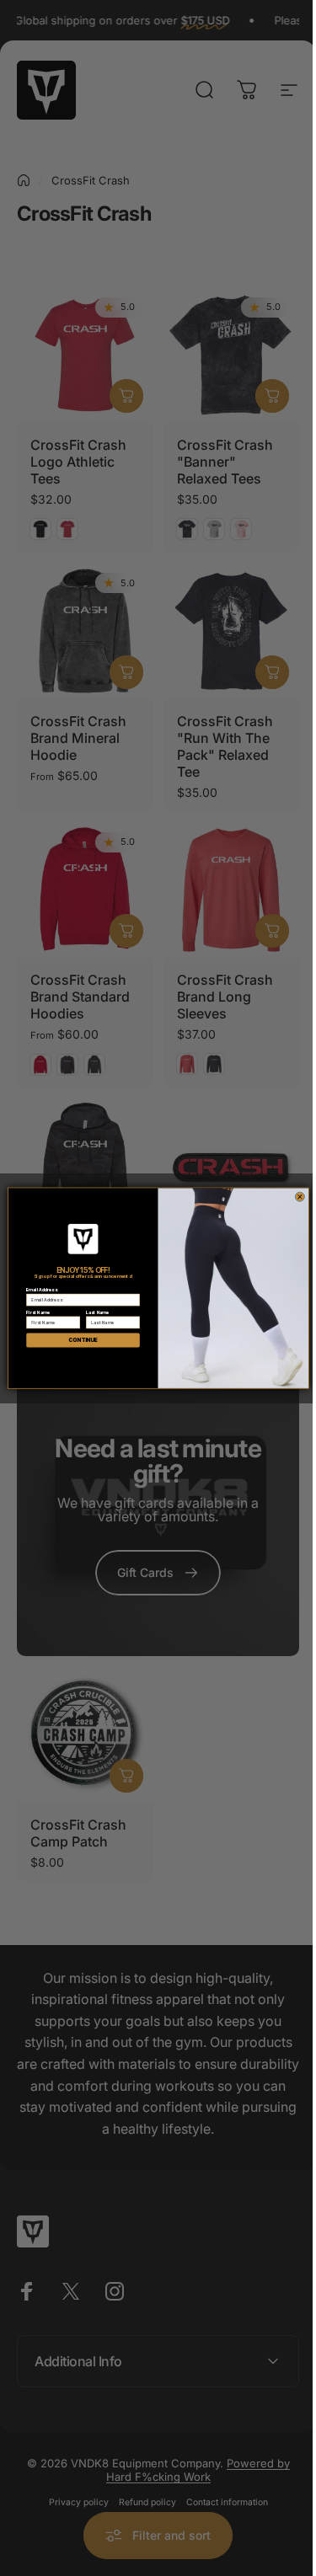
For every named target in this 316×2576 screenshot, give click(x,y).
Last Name (91, 1312)
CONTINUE (76, 1340)
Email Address (35, 1290)
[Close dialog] (293, 1197)
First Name (31, 1312)
